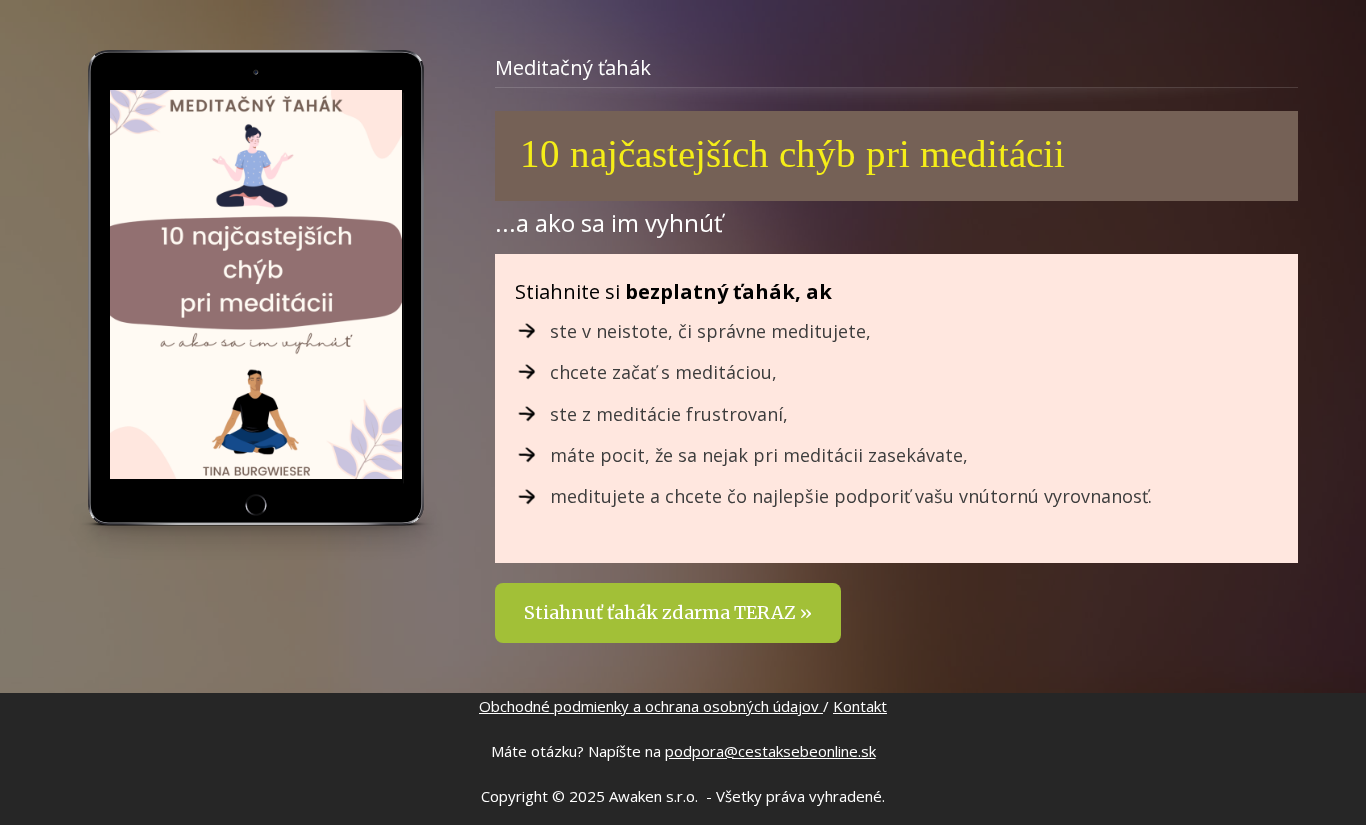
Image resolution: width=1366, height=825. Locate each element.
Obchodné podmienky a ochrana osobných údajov (651, 706)
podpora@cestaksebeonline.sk (770, 751)
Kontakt (860, 706)
